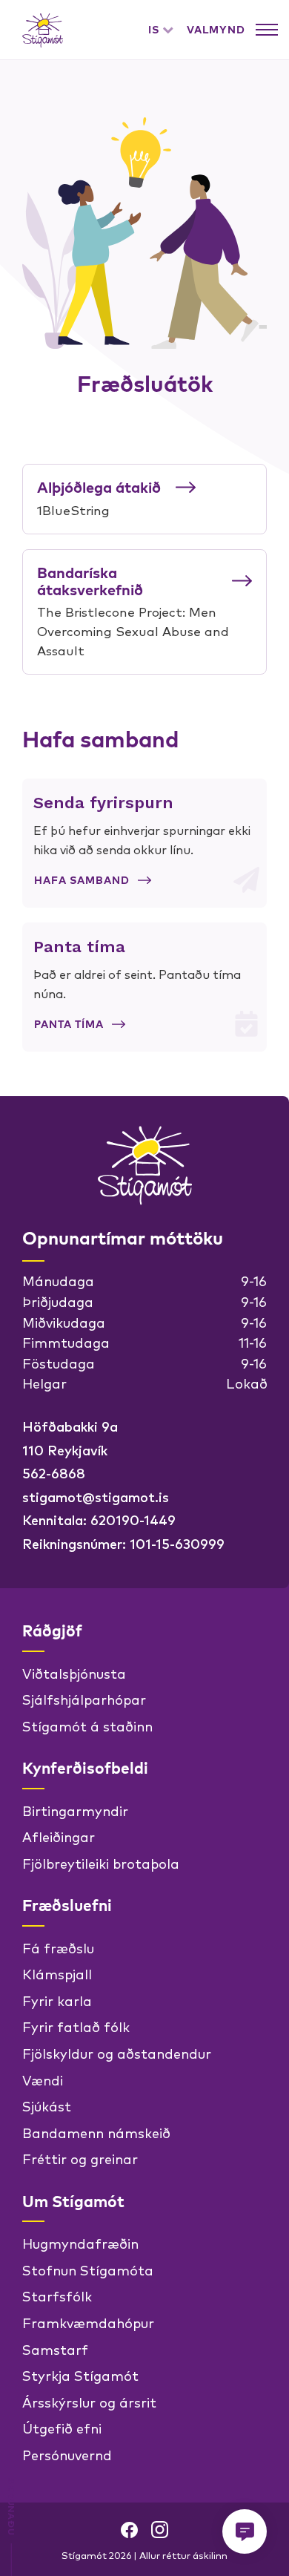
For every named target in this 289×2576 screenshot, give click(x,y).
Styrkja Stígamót (80, 2375)
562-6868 (54, 1472)
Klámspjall (57, 1973)
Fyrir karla (57, 2000)
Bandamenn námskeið (96, 2132)
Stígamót (43, 30)
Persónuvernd (67, 2454)
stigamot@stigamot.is (96, 1496)
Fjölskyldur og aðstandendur (117, 2053)
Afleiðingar (59, 1836)
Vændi (43, 2080)
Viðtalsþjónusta (74, 1673)
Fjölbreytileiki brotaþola (101, 1863)
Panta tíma (69, 1024)
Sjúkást (47, 2105)
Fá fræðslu (58, 1947)
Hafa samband (82, 880)
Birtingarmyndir (75, 1810)
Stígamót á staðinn (87, 1725)
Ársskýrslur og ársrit (89, 2402)
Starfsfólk (57, 2295)
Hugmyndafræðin (80, 2243)
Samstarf (55, 2349)
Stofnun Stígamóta (88, 2269)
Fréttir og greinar (80, 2158)
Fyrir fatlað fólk (76, 2026)
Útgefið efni (62, 2428)
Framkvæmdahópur (88, 2322)
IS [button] (154, 30)
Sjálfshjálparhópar (84, 1699)
